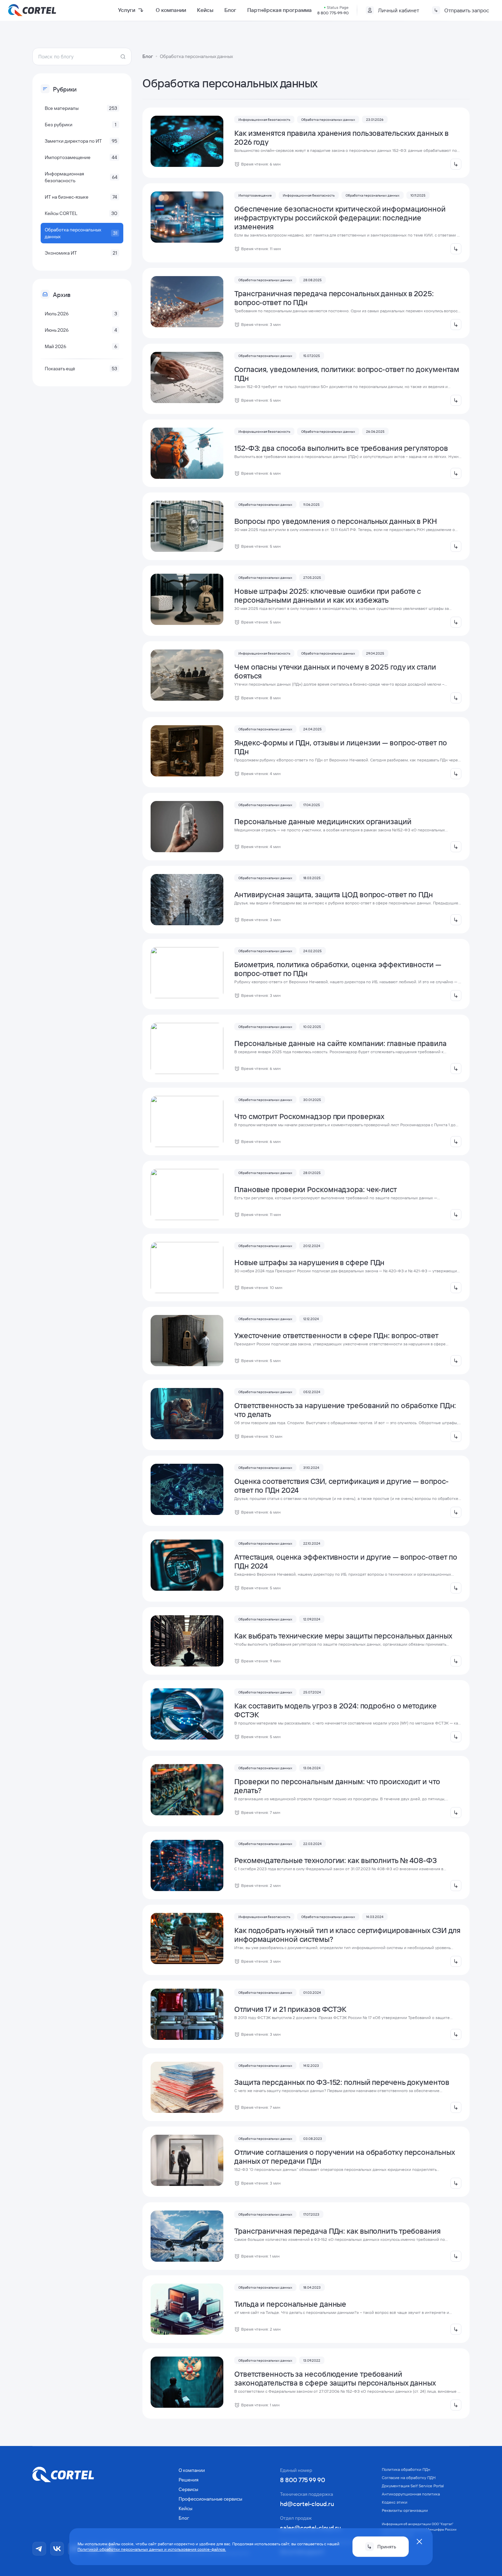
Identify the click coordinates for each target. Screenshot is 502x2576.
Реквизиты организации (405, 2510)
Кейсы (205, 10)
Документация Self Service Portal (413, 2486)
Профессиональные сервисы (210, 2499)
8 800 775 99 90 (303, 2480)
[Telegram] (39, 2549)
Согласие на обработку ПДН (409, 2478)
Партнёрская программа (280, 10)
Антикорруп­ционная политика (411, 2494)
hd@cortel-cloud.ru (307, 2504)
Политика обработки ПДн (406, 2469)
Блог (230, 10)
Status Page (338, 7)
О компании (171, 10)
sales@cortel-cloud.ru (310, 2528)
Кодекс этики (395, 2502)
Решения (189, 2480)
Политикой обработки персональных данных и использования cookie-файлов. (152, 2549)
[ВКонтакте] (57, 2549)
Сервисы (188, 2489)
